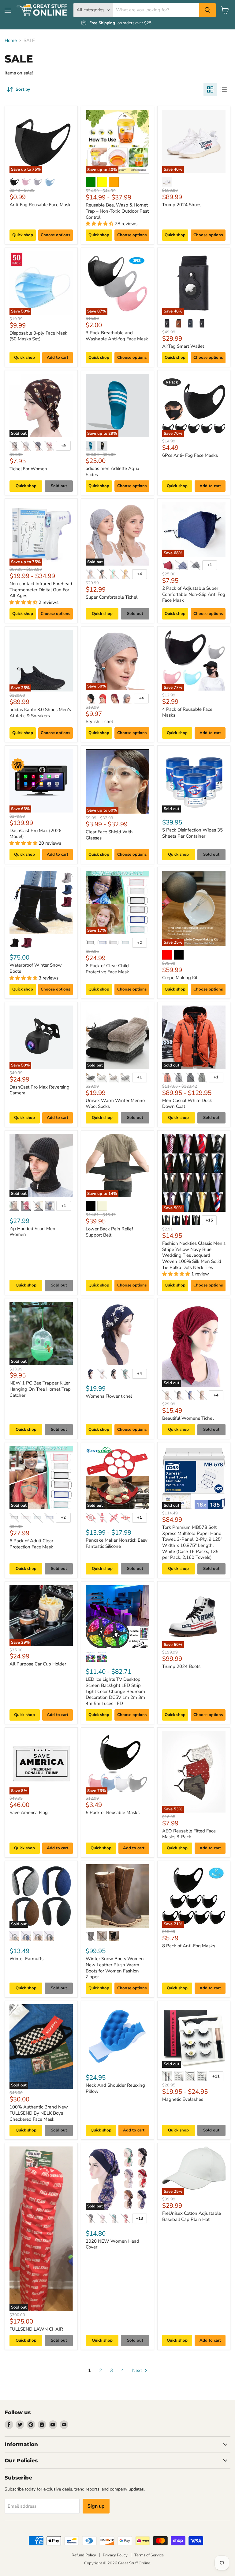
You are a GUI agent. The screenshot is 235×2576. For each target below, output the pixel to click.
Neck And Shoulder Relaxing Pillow (115, 2088)
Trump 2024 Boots (181, 1666)
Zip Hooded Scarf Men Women (32, 1232)
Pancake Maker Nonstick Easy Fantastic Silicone (117, 1543)
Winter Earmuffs (26, 1959)
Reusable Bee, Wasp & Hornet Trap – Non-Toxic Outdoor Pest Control (117, 211)
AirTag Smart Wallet (183, 346)
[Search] (207, 10)
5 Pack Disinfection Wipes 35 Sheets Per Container (192, 833)
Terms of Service (149, 2555)
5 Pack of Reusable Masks (113, 1813)
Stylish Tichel (99, 722)
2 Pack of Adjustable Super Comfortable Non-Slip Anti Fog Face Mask (194, 594)
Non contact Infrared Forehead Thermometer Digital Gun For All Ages (41, 590)
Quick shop (23, 235)
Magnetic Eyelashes (183, 2099)
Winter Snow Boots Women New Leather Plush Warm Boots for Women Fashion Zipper (115, 1968)
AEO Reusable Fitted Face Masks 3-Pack (189, 1834)
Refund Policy (84, 2555)
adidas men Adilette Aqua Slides (112, 472)
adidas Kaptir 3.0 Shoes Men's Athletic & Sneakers (40, 713)
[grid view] (210, 89)
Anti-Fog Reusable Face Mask (40, 205)
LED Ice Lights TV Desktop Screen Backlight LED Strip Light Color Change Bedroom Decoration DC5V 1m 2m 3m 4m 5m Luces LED (115, 1691)
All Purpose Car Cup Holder (38, 1664)
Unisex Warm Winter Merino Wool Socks (115, 1104)
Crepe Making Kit (180, 978)
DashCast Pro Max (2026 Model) (35, 834)
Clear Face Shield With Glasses (109, 835)
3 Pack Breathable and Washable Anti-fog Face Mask (117, 336)
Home (11, 41)
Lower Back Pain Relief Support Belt (109, 1232)
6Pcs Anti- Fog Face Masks (190, 455)
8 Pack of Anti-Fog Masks (189, 1946)
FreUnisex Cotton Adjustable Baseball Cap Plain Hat (192, 2216)
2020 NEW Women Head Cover (112, 2244)
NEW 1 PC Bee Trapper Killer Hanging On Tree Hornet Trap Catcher (40, 1389)
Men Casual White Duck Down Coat (187, 1104)
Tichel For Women (28, 469)
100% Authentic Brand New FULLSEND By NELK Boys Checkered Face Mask (39, 2113)
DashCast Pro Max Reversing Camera (39, 1090)
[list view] (224, 89)
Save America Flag (29, 1813)
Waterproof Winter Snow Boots (36, 968)
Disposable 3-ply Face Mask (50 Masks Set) (38, 336)
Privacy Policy (115, 2555)
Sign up (96, 2506)
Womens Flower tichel (109, 1396)
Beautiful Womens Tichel (188, 1418)
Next (138, 2370)
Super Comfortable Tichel (112, 597)
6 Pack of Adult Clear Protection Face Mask (31, 1544)
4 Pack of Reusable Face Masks (187, 712)
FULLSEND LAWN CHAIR (36, 2329)
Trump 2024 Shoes (182, 205)
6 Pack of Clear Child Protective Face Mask (107, 969)
